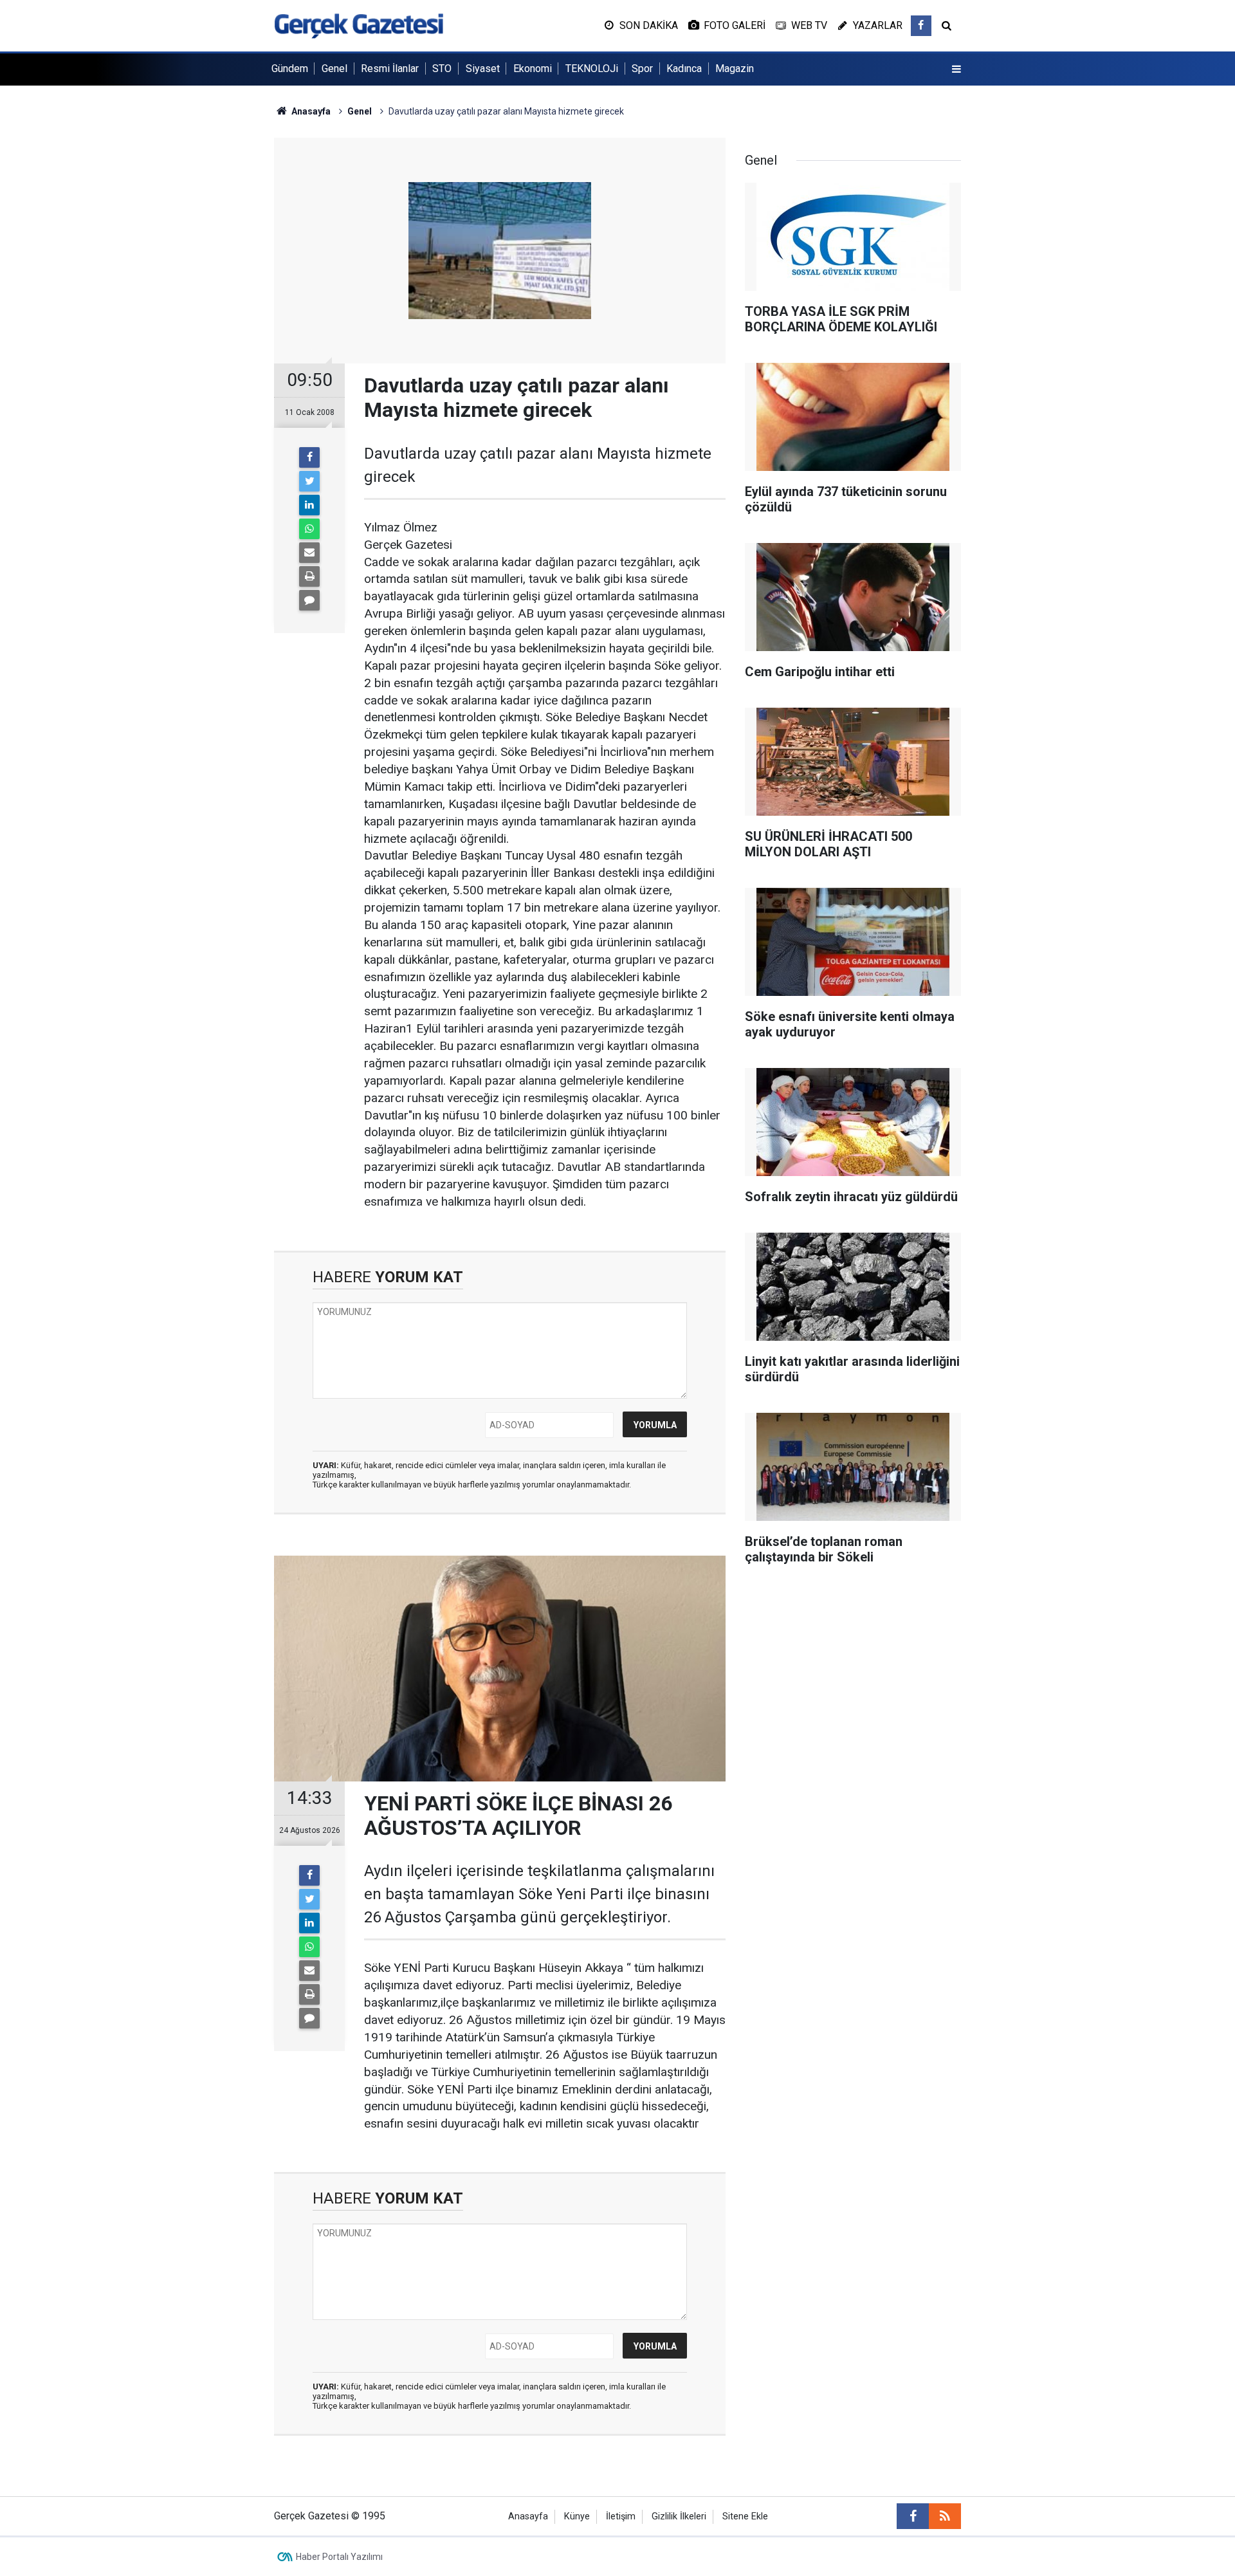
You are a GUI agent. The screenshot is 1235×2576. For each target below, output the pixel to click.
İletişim (621, 2516)
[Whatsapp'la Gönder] (309, 529)
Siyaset (483, 69)
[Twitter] (309, 481)
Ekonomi (533, 69)
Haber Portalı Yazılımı (339, 2557)
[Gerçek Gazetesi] (359, 25)
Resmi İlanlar (390, 69)
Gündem (290, 69)
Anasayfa (528, 2516)
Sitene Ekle (745, 2516)
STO (442, 69)
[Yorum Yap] (309, 600)
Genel (334, 69)
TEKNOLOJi (592, 69)
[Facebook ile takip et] (921, 26)
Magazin (735, 69)
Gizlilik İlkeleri (679, 2516)
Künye (577, 2516)
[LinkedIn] (309, 505)
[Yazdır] (309, 576)
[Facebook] (309, 457)
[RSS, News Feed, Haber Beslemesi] (945, 2516)
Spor (642, 69)
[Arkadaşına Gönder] (309, 553)
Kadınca (684, 69)
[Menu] (956, 69)
